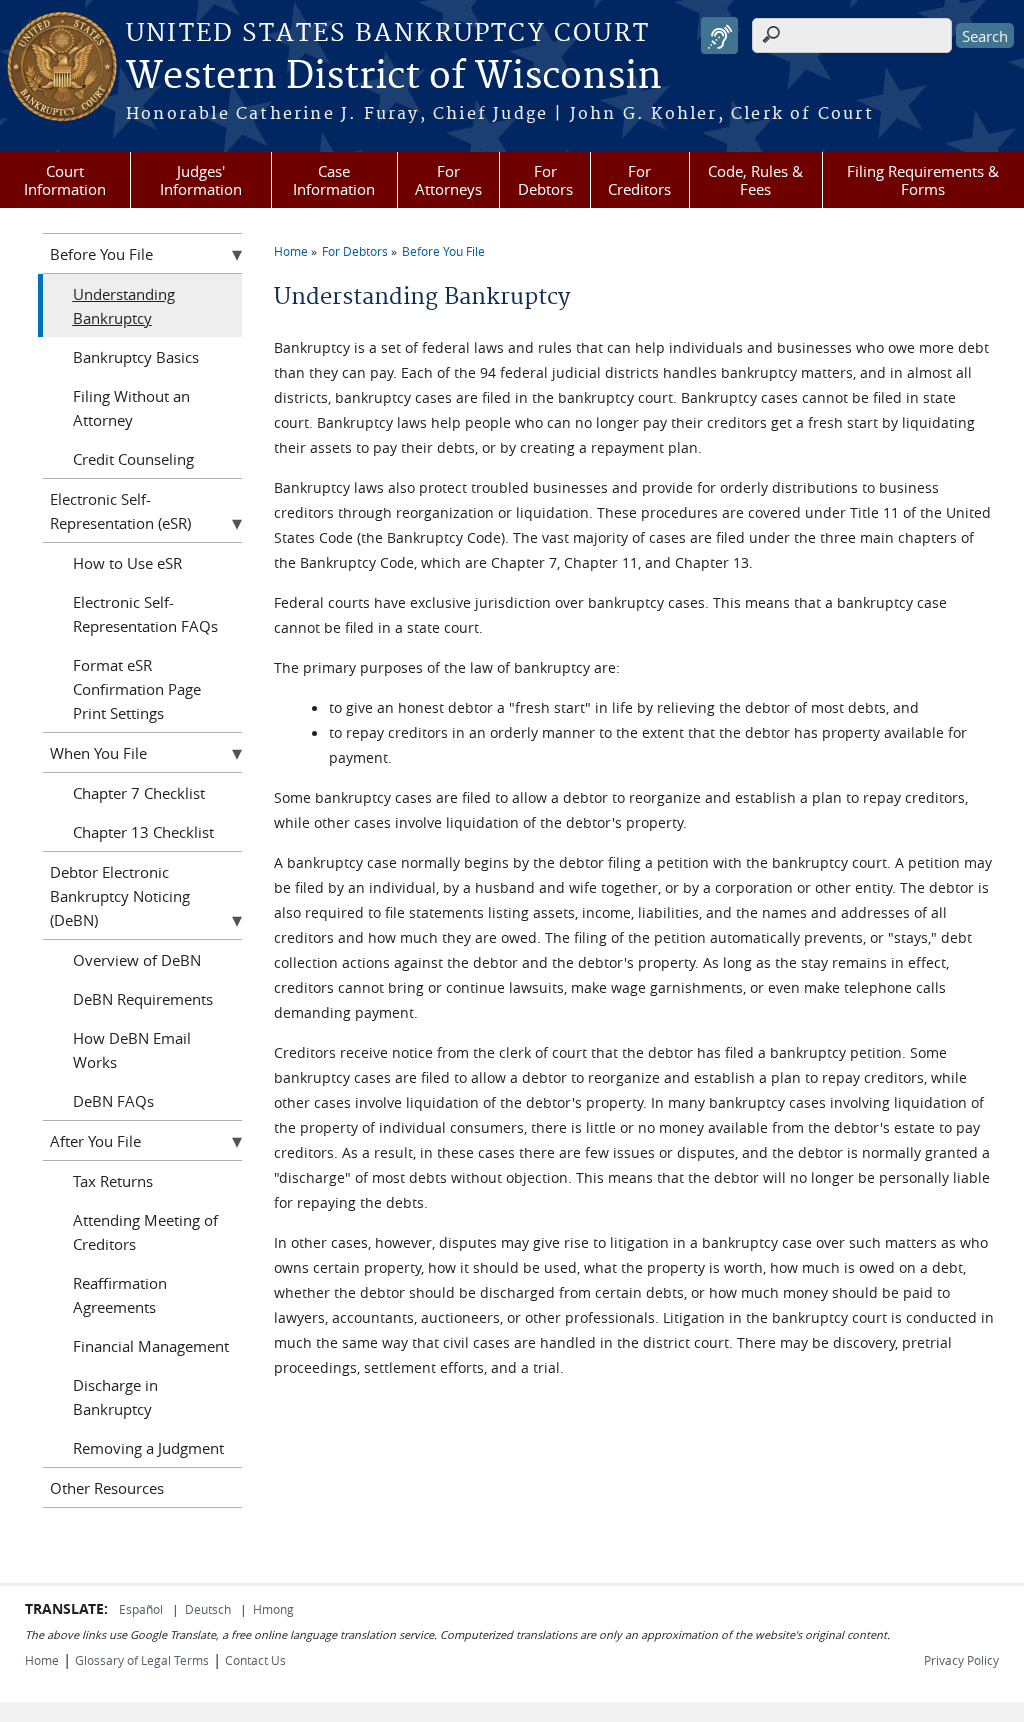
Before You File (443, 251)
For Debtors (545, 180)
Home (291, 251)
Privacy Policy (961, 1660)
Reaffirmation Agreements (120, 1295)
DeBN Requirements (143, 999)
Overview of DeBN (137, 960)
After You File (95, 1141)
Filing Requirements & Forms (923, 180)
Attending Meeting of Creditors (145, 1232)
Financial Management (151, 1346)
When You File (98, 753)
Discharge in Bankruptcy (115, 1397)
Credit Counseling (133, 459)
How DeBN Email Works (132, 1050)
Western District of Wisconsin (394, 77)
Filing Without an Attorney (131, 408)
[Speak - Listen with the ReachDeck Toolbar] (719, 35)
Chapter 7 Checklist (139, 793)
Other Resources (107, 1488)
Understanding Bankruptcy (124, 306)
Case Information (334, 180)
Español (142, 1609)
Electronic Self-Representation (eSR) (120, 511)
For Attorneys (448, 180)
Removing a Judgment (148, 1448)
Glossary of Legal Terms (142, 1660)
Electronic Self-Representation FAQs (145, 614)
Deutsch (209, 1609)
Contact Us (255, 1660)
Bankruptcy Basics (136, 357)
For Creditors (639, 180)
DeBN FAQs (113, 1101)
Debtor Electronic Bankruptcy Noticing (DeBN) (120, 896)
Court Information (65, 180)
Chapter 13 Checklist (143, 832)
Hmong (273, 1609)
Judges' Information (201, 180)
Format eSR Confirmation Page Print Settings (137, 689)
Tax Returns (113, 1181)
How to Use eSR (127, 563)
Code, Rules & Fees (755, 180)
